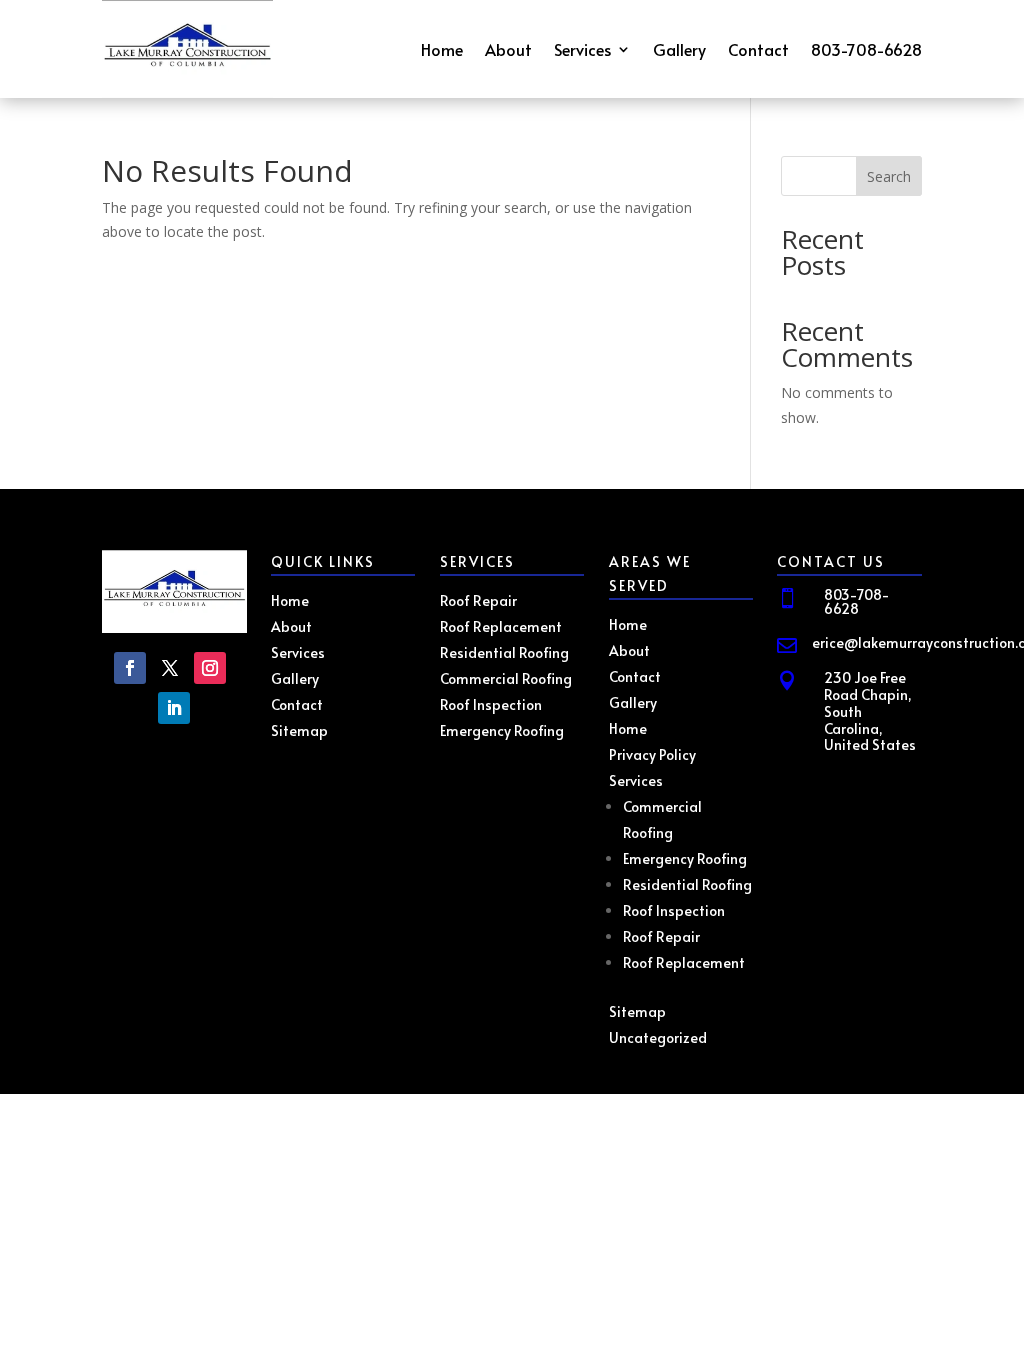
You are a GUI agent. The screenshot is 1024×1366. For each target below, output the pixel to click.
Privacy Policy (652, 754)
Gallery (679, 51)
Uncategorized (658, 1037)
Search (889, 176)
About (508, 51)
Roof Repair (661, 936)
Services (582, 51)
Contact (758, 51)
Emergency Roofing (685, 858)
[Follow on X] (170, 668)
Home (442, 51)
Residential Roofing (687, 884)
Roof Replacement (684, 962)
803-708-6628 (866, 51)
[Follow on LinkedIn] (174, 708)
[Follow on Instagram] (210, 668)
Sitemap (637, 1011)
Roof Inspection (674, 910)
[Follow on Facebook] (130, 668)
